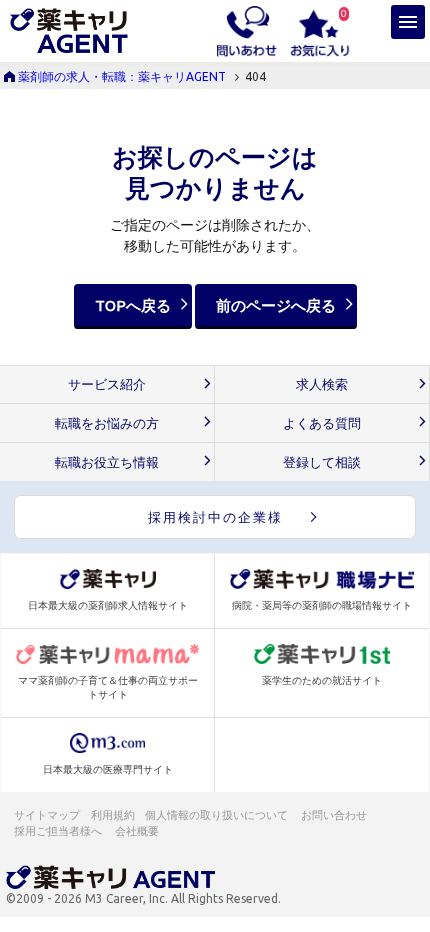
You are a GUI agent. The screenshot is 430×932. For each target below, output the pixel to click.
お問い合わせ (335, 815)
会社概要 (138, 831)
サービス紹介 (107, 384)
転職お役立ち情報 (107, 462)
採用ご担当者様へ (59, 831)
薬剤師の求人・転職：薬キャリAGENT (122, 76)
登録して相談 (322, 462)
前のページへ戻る (276, 305)
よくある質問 (322, 423)
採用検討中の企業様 (215, 517)
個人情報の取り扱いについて (217, 815)
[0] (320, 30)
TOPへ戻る (133, 305)
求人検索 (322, 384)
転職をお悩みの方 (107, 423)
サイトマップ (47, 815)
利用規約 (113, 815)
